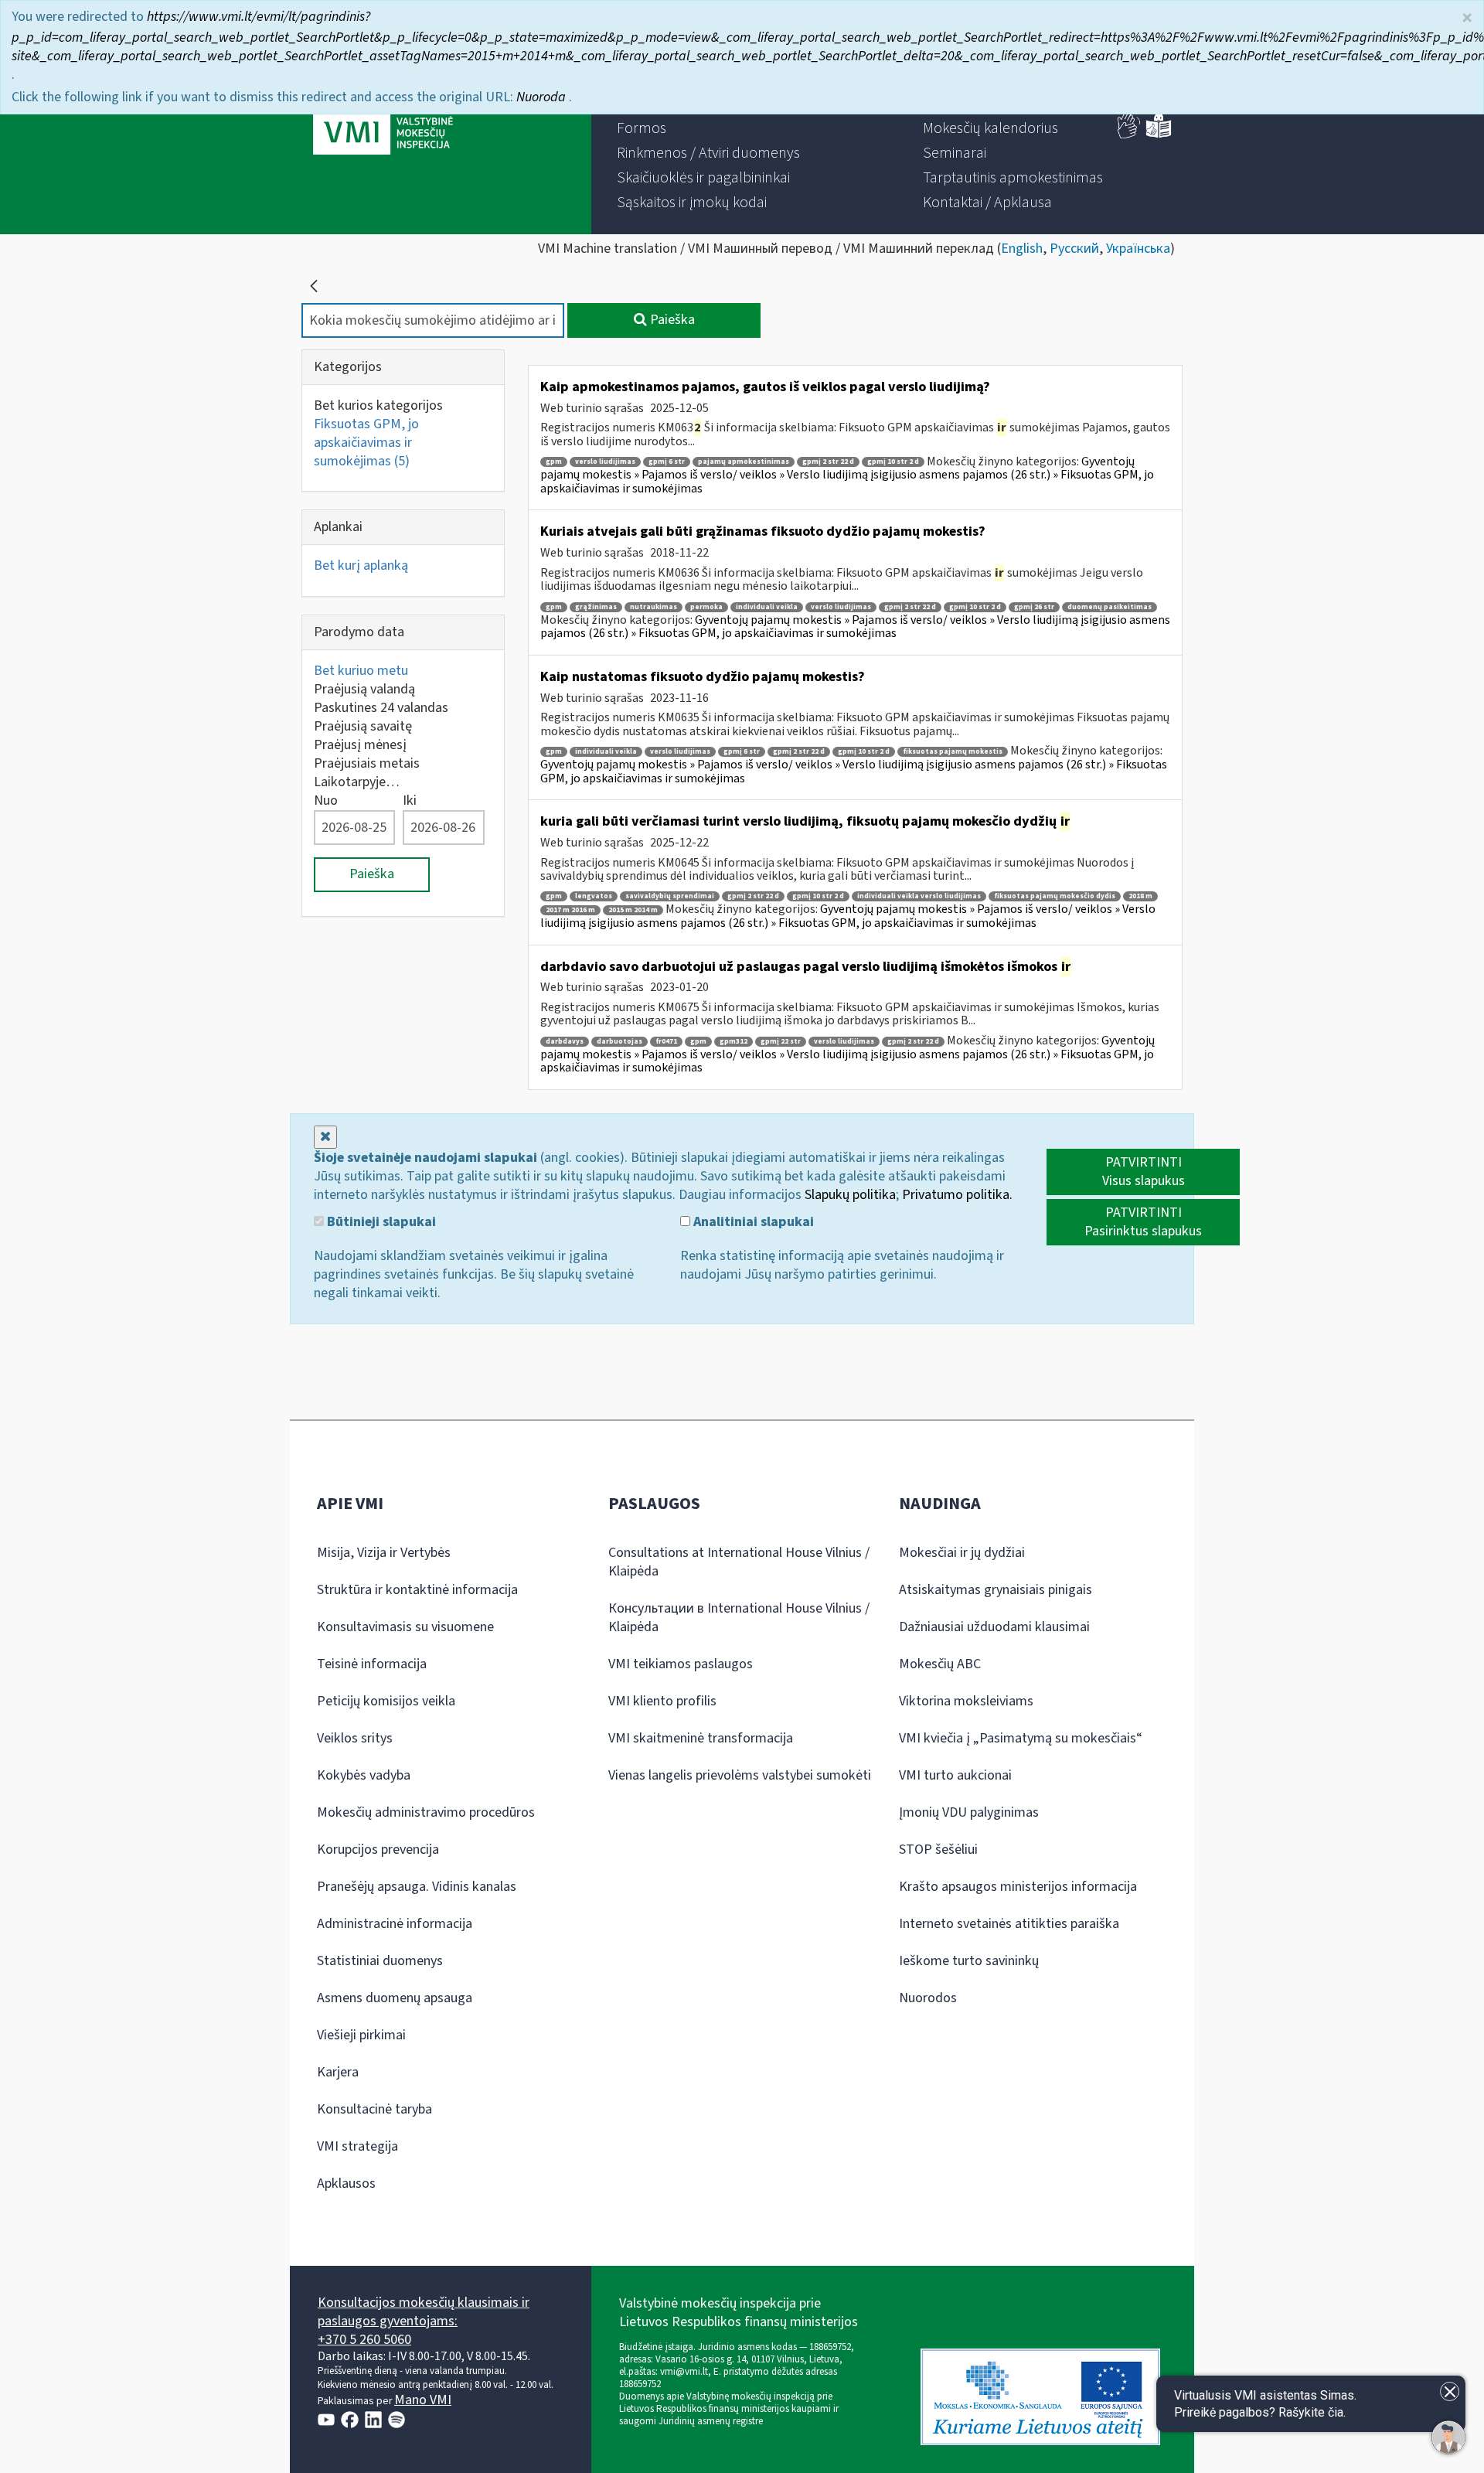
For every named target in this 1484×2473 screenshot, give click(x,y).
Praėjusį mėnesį (360, 745)
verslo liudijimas (605, 462)
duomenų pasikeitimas (1110, 607)
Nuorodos (928, 1998)
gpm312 (733, 1042)
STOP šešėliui (938, 1850)
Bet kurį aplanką (361, 565)
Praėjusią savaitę (363, 726)
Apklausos (346, 2183)
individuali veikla (767, 607)
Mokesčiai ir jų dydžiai (962, 1553)
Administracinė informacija (395, 1924)
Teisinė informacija (372, 1664)
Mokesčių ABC (940, 1664)
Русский (1074, 249)
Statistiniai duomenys (380, 1961)
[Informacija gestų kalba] (1129, 135)
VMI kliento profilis (662, 1701)
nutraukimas (654, 607)
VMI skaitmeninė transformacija (701, 1738)
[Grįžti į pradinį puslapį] (314, 286)
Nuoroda (543, 97)
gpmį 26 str (1034, 607)
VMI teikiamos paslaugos (681, 1664)
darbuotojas (619, 1042)
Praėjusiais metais (367, 763)
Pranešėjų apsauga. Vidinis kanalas (417, 1887)
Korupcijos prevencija (378, 1850)
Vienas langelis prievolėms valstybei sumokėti (740, 1775)
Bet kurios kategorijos (378, 405)
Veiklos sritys (355, 1738)
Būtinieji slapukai (380, 1222)
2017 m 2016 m (570, 910)
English (1022, 249)
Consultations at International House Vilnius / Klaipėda (739, 1562)
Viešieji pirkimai (361, 2035)
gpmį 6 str (667, 462)
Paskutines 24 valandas (381, 708)
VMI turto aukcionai (955, 1775)
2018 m (1140, 896)
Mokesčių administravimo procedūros (426, 1812)
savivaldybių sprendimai (670, 896)
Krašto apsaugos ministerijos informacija (1018, 1887)
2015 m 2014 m (633, 910)
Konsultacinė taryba (374, 2109)
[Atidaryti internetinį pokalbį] (1448, 2437)
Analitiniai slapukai (752, 1222)
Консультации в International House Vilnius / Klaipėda (739, 1618)
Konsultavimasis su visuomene (405, 1627)
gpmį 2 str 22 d (828, 462)
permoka (706, 607)
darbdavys (565, 1042)
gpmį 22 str (781, 1042)
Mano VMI (423, 2400)
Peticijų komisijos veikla (386, 1701)
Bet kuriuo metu (361, 671)
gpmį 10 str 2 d (893, 462)
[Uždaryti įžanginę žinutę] (1450, 2391)
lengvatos (594, 896)
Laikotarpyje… (357, 782)
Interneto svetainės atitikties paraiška (1009, 1924)
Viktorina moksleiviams (966, 1701)
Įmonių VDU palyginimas (969, 1812)
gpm (554, 462)
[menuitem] (642, 128)
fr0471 (666, 1042)
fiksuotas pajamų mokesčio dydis (1055, 896)
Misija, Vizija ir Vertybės (384, 1553)
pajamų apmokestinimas (744, 462)
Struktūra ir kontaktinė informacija (417, 1590)
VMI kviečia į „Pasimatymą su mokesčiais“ (1021, 1738)
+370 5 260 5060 (364, 2340)
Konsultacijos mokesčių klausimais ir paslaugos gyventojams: (424, 2312)
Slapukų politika (850, 1195)
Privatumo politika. (957, 1195)
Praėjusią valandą (364, 689)
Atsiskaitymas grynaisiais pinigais (996, 1590)
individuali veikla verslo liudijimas (919, 896)
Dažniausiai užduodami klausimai (994, 1627)
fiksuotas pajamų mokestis (953, 752)
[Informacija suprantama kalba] (1159, 135)
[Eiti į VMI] (383, 118)
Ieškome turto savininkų (969, 1961)
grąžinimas (596, 607)
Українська (1138, 249)
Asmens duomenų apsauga (395, 1998)
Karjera (338, 2072)
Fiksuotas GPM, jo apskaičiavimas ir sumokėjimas (366, 443)
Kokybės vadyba (364, 1775)
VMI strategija (357, 2146)
